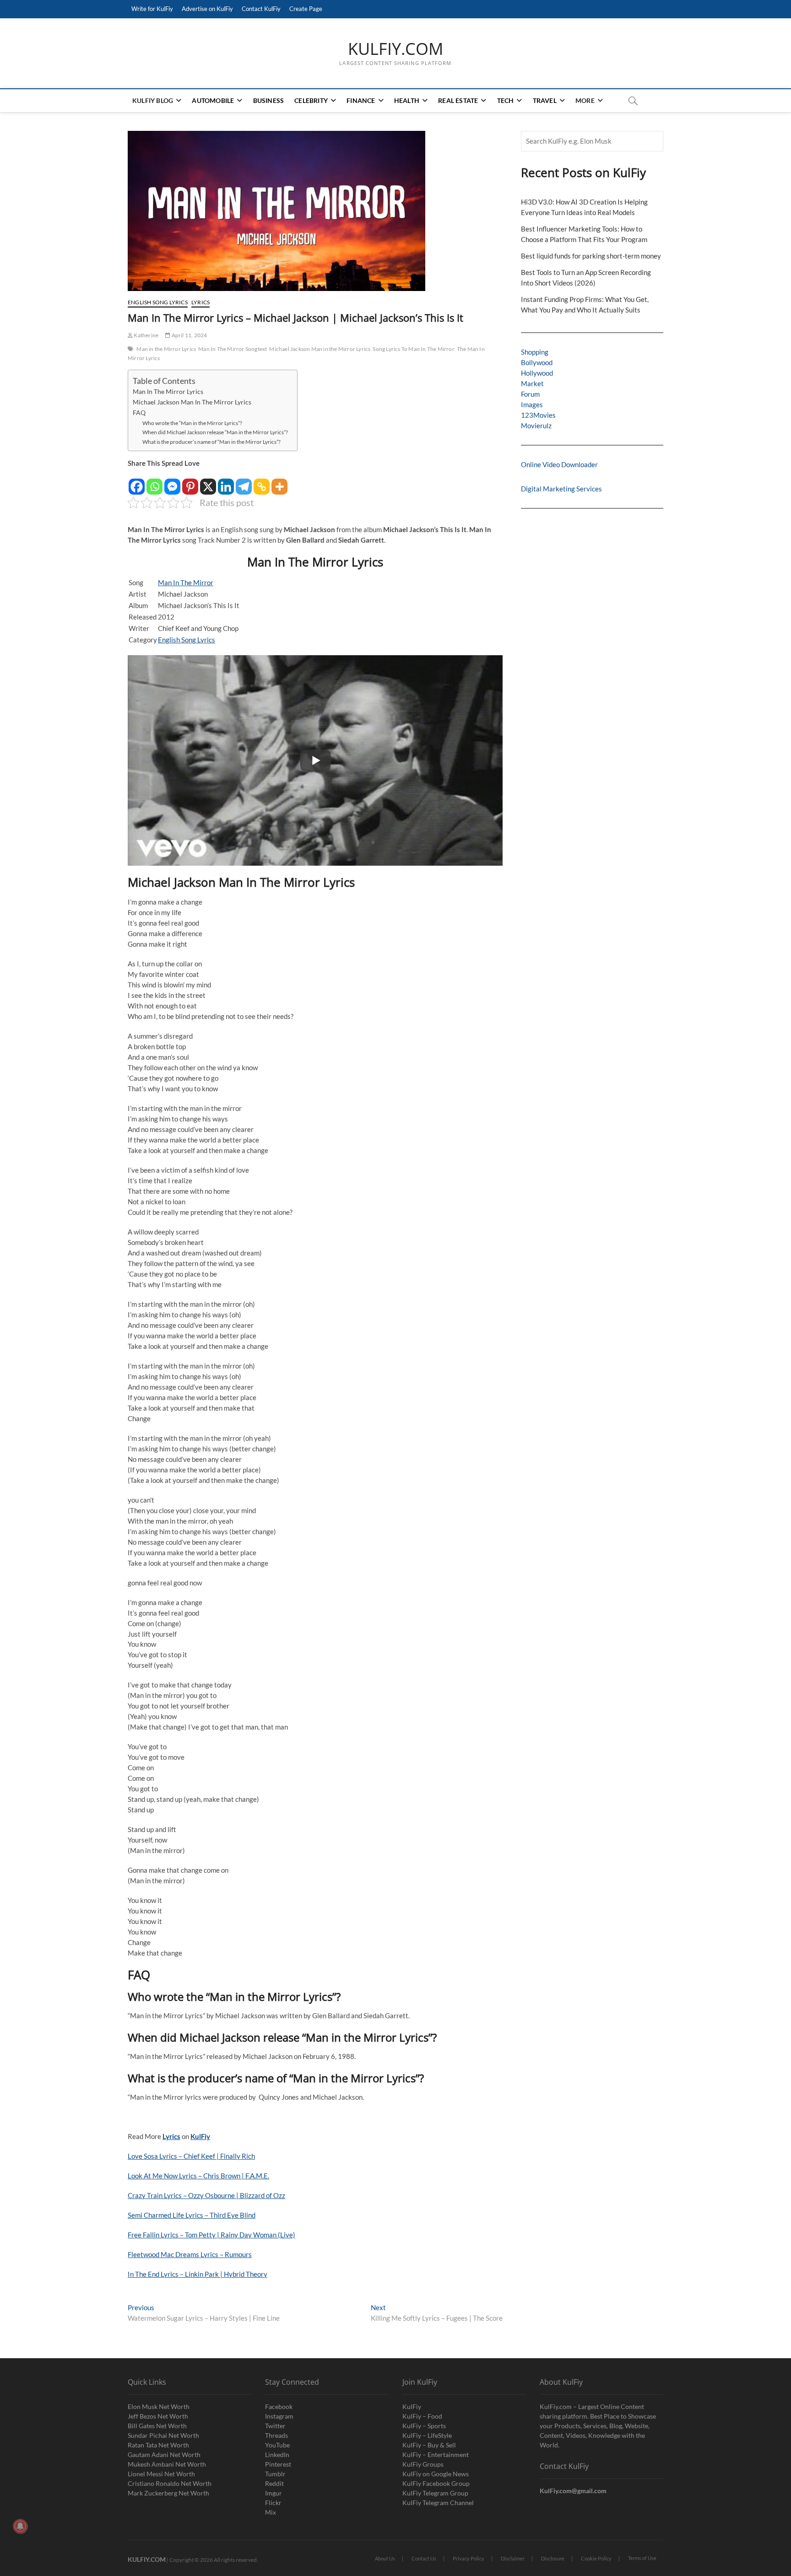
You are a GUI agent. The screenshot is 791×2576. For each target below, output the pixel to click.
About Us (385, 2558)
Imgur (274, 2493)
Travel (545, 100)
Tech (506, 100)
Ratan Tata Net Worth (158, 2445)
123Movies (538, 415)
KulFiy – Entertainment (436, 2455)
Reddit (274, 2483)
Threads (276, 2435)
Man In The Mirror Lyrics (168, 392)
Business (269, 100)
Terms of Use (642, 2558)
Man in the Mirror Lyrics (166, 349)
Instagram (279, 2416)
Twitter (275, 2426)
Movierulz (536, 426)
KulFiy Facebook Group (436, 2483)
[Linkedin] (226, 482)
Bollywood (537, 362)
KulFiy (412, 2406)
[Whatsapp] (154, 482)
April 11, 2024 (189, 335)
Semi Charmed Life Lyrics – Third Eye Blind (192, 2215)
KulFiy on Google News (436, 2474)
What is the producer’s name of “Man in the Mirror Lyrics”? (211, 442)
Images (532, 404)
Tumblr (275, 2474)
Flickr (273, 2503)
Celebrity (311, 100)
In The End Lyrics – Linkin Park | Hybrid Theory (198, 2274)
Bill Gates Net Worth (157, 2426)
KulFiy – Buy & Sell (429, 2445)
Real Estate (458, 100)
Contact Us (424, 2558)
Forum (530, 394)
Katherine (146, 335)
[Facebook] (137, 482)
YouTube (277, 2445)
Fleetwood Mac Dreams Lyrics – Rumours (190, 2254)
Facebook (279, 2406)
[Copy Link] (262, 482)
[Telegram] (244, 482)
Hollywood (537, 373)
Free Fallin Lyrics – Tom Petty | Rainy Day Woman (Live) (211, 2235)
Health (407, 100)
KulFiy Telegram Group (435, 2493)
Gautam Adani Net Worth (164, 2455)
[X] (208, 482)
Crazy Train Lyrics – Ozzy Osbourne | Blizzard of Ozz (206, 2195)
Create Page (306, 9)
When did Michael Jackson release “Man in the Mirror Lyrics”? (215, 432)
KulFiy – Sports (424, 2426)
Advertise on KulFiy (207, 9)
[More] (279, 482)
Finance (361, 100)
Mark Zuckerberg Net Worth (168, 2493)
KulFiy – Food (422, 2416)
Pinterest (278, 2464)
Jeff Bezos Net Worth (158, 2416)
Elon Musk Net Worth (159, 2406)
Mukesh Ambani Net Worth (167, 2464)
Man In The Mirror (186, 582)
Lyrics (200, 302)
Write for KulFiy (152, 9)
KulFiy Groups (423, 2464)
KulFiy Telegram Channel (438, 2503)
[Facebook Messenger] (172, 482)
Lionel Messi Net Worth (161, 2474)
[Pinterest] (190, 482)
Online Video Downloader (559, 464)
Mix (271, 2512)
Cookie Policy (596, 2558)
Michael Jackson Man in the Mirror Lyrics (320, 349)
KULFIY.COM (395, 49)
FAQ (139, 413)
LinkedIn (277, 2455)
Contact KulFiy (261, 9)
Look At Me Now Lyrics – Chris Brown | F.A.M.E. (198, 2176)
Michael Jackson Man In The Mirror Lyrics (192, 402)
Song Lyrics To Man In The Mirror (413, 349)
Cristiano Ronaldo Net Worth (170, 2483)
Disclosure (553, 2558)
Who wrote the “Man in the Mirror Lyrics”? (192, 423)
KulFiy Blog (153, 100)
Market (532, 383)
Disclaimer (513, 2558)
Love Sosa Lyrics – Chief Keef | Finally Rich (191, 2156)
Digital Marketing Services (561, 489)
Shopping (535, 352)
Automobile (213, 100)
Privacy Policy (469, 2558)
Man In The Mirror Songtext (233, 349)
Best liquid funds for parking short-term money (591, 256)
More (585, 100)
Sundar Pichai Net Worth (163, 2435)
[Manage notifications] (20, 2526)
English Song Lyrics (158, 302)
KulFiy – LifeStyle (427, 2435)
